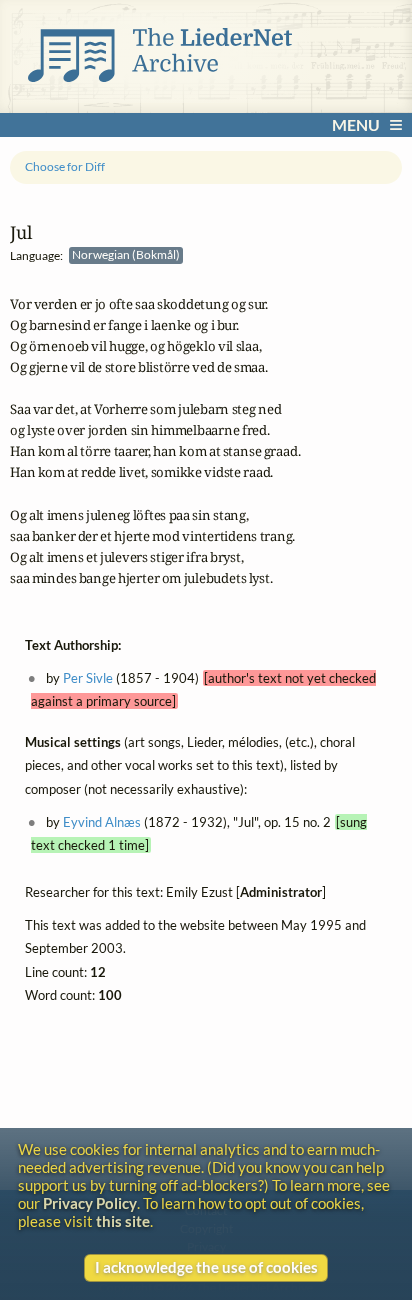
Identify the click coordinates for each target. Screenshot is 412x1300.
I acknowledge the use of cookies (206, 1267)
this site (123, 1221)
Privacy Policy (90, 1203)
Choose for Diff (65, 166)
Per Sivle (88, 678)
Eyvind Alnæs (102, 822)
